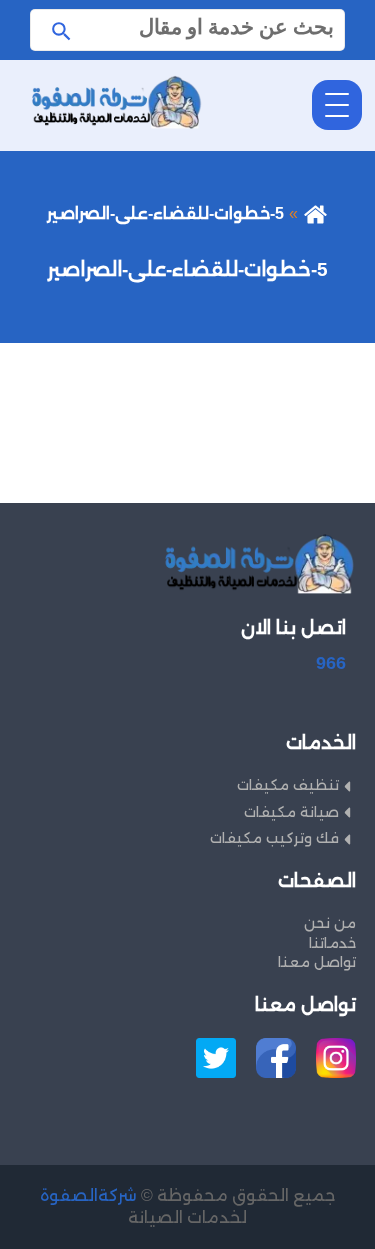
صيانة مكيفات (291, 812)
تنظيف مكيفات (288, 785)
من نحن (330, 923)
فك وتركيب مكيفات (274, 838)
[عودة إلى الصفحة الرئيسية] (315, 213)
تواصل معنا (317, 962)
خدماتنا (332, 943)
